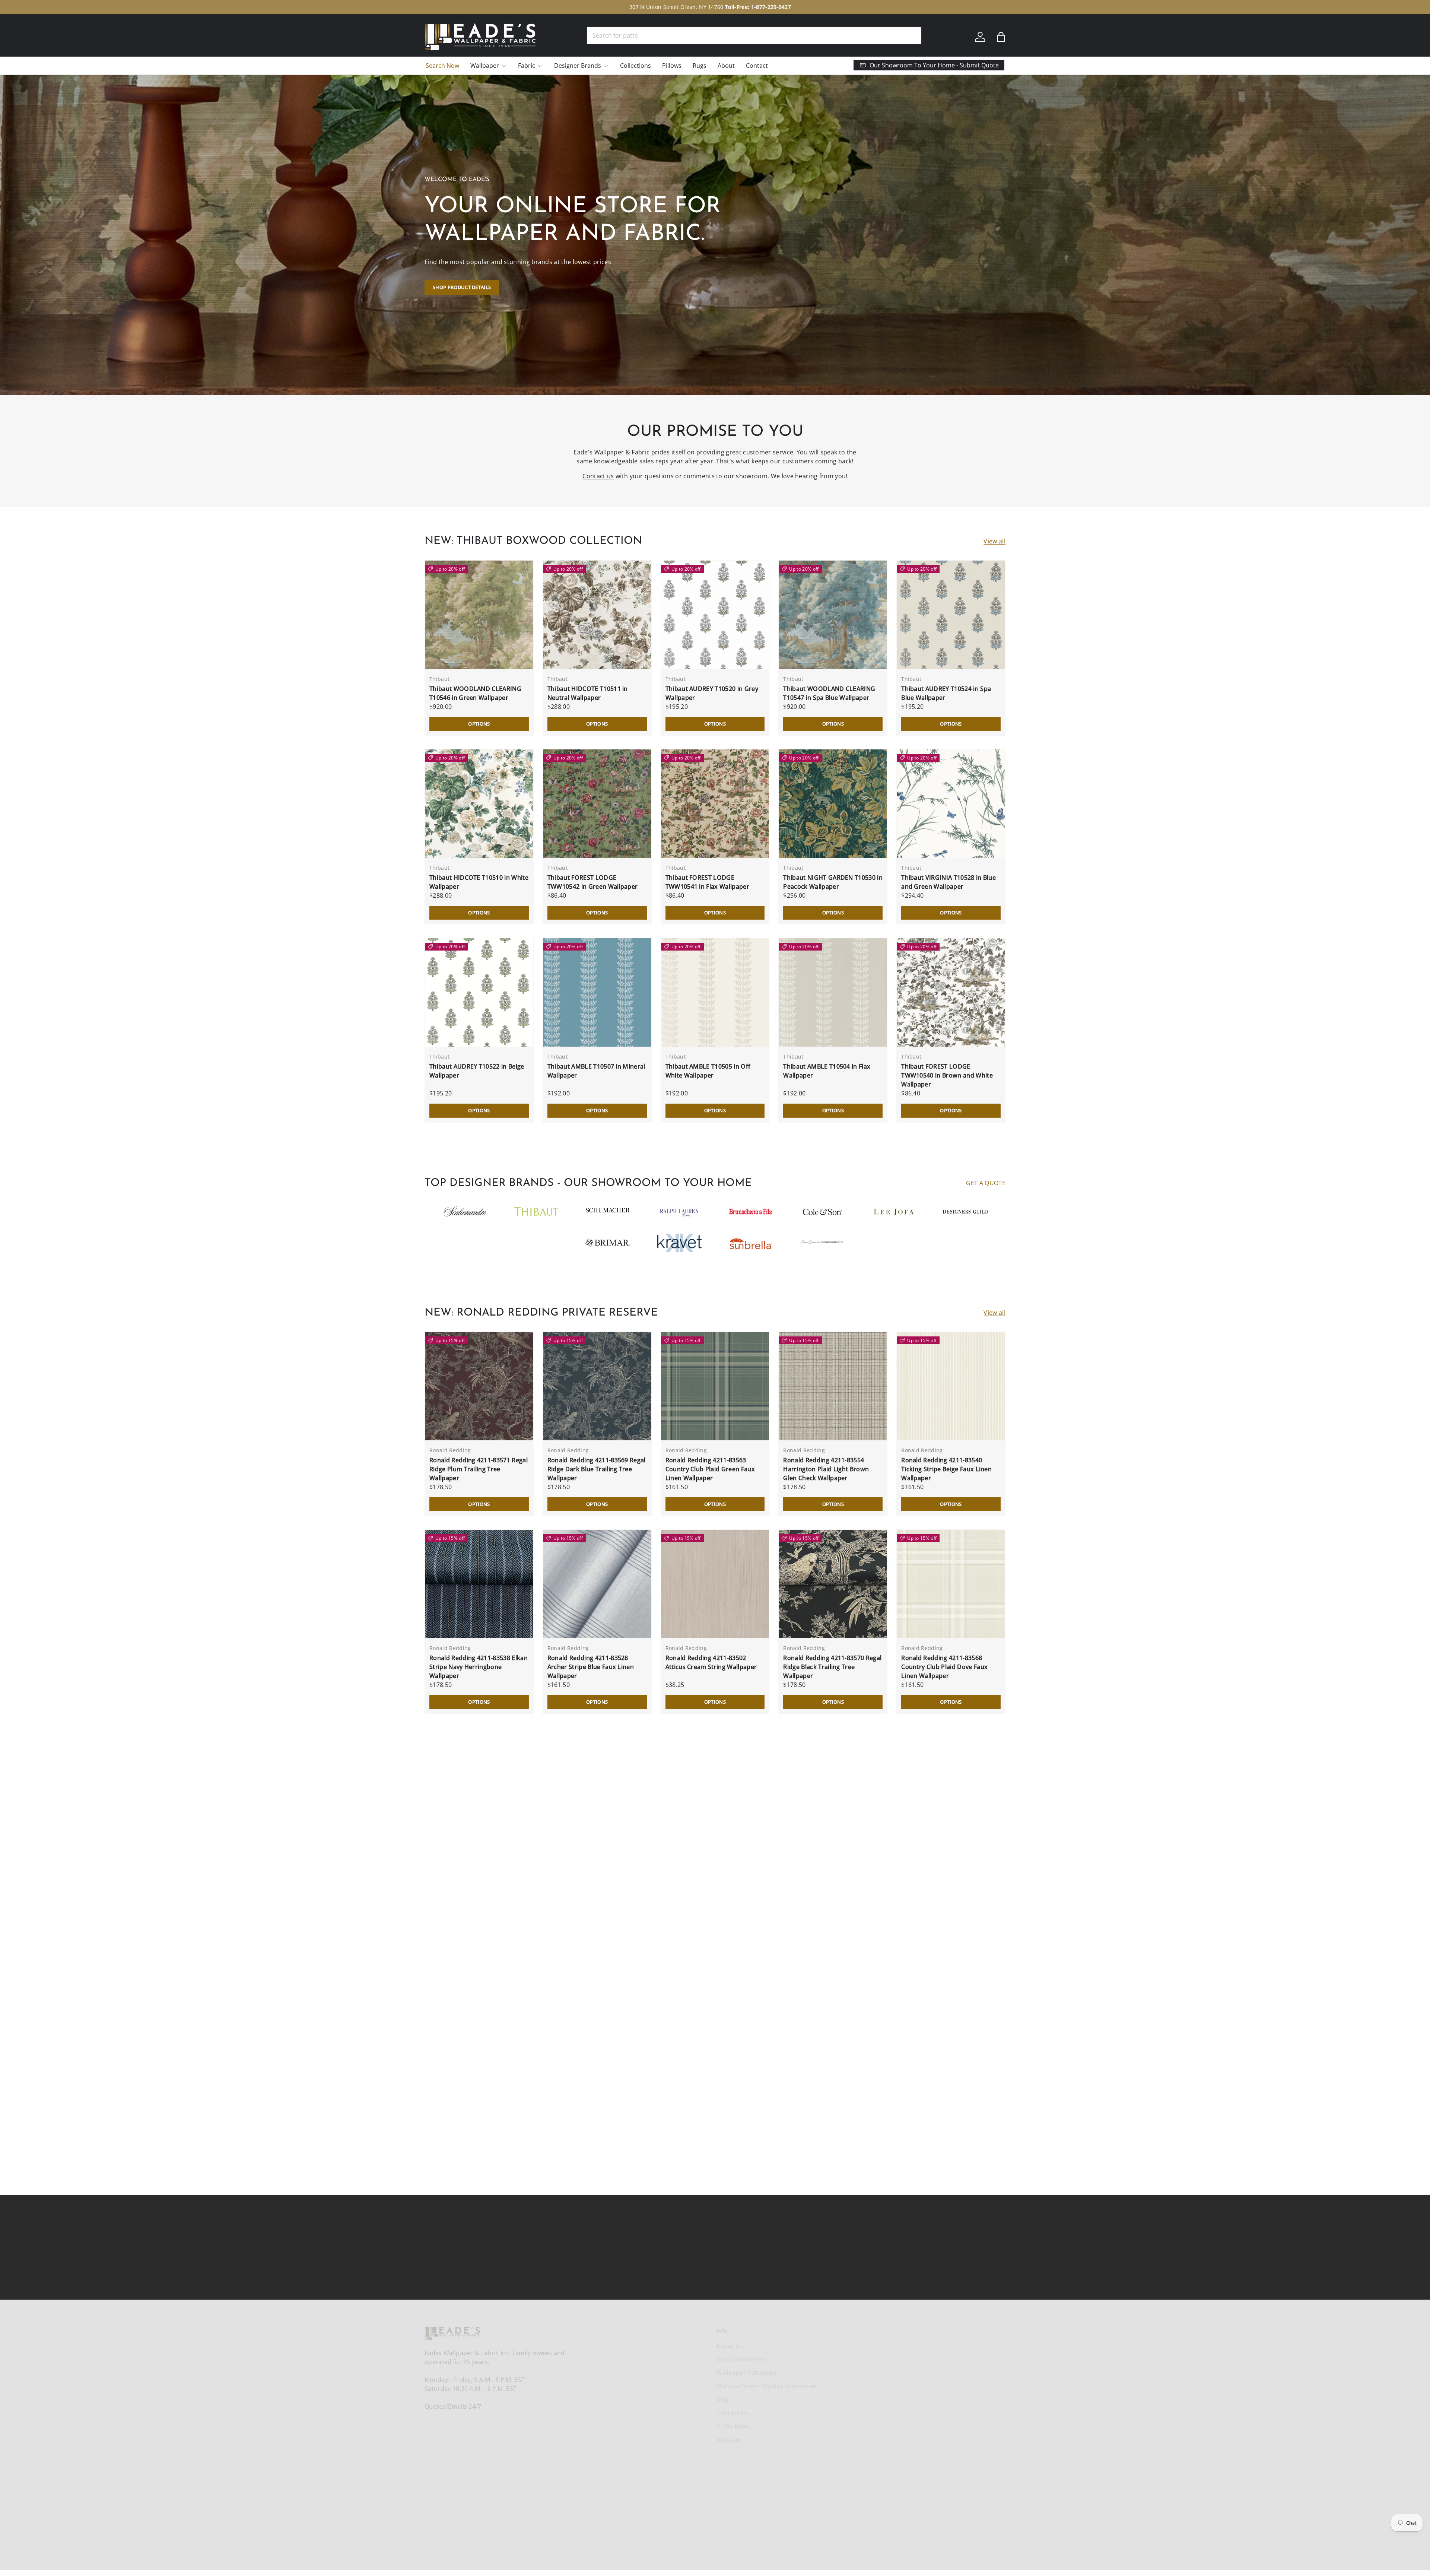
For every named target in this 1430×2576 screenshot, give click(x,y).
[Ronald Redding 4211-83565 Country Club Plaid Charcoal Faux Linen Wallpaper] (715, 1782)
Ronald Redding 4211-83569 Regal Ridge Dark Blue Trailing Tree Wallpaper (597, 1469)
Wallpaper (485, 66)
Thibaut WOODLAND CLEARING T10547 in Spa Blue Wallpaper (829, 693)
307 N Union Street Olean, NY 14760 (676, 7)
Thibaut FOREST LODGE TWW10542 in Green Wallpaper (593, 882)
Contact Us (732, 2413)
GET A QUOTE (986, 1183)
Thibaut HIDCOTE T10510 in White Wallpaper (479, 882)
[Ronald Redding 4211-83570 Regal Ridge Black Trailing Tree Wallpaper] (833, 1584)
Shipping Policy (983, 2346)
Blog (722, 2399)
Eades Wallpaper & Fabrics (701, 2537)
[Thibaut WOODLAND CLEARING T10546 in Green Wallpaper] (479, 615)
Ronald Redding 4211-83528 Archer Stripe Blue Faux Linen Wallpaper (591, 1667)
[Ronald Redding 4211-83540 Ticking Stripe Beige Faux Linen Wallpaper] (951, 1386)
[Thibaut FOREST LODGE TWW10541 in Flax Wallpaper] (715, 804)
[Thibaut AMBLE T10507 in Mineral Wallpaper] (597, 992)
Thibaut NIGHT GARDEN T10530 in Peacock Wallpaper (833, 882)
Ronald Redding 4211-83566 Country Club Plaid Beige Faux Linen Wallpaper (591, 1865)
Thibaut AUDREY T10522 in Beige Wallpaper (477, 1071)
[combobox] (754, 35)
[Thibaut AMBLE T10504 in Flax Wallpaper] (833, 992)
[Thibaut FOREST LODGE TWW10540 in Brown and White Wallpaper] (951, 992)
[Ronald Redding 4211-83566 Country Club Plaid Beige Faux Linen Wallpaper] (597, 1782)
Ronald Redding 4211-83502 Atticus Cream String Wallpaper (711, 1662)
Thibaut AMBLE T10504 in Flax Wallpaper (827, 1071)
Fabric (527, 66)
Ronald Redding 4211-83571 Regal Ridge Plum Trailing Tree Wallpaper (479, 1469)
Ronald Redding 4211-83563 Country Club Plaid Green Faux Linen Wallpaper (710, 1469)
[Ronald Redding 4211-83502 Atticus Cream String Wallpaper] (715, 1584)
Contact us (598, 476)
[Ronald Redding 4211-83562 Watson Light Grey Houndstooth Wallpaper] (951, 1782)
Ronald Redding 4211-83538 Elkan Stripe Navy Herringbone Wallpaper (479, 1667)
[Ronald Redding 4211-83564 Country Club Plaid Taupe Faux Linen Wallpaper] (833, 1782)
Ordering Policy (983, 2359)
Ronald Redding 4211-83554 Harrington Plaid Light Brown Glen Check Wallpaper (826, 1469)
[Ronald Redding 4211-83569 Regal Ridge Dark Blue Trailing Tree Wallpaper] (597, 1386)
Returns (972, 2373)
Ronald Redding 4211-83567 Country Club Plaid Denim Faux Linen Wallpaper (475, 1865)
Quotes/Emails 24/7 (453, 2407)
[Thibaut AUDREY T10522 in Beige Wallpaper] (479, 992)
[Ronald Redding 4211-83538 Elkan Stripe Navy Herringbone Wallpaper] (479, 1584)
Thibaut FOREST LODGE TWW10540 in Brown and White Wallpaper (947, 1075)
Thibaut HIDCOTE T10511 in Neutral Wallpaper (588, 693)
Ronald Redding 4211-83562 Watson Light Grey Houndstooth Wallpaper (949, 1865)
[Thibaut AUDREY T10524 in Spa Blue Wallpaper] (951, 615)
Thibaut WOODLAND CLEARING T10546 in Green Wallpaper (475, 693)
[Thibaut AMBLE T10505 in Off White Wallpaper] (715, 992)
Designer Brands (578, 66)
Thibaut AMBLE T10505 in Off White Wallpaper (708, 1071)
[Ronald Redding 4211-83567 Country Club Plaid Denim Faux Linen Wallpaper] (479, 1782)
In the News (733, 2426)
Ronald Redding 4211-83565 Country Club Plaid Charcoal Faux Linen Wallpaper (714, 1865)
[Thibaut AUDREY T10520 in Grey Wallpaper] (715, 615)
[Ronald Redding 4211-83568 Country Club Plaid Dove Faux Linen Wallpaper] (951, 1584)
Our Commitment (742, 2359)
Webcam (729, 2440)
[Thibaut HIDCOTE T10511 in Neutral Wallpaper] (597, 615)
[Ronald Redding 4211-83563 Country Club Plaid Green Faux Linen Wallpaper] (715, 1386)
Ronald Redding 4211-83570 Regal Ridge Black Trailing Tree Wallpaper (832, 1667)
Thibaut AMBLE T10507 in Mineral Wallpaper (596, 1071)
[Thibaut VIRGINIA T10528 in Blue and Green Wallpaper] (951, 804)
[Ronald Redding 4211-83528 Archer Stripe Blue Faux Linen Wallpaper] (597, 1584)
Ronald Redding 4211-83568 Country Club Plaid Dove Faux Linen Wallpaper (944, 1667)
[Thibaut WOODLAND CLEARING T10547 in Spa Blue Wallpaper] (833, 615)
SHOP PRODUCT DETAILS (462, 287)
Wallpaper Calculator (747, 2373)
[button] (1001, 37)
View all (994, 541)
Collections (635, 66)
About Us (730, 2346)
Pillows (672, 66)
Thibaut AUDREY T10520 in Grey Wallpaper (712, 693)
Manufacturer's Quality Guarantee (766, 2386)
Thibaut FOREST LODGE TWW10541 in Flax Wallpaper (707, 882)
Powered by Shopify (754, 2537)
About (726, 66)
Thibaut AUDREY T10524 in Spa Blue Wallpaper (946, 693)
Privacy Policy (980, 2386)
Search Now (442, 66)
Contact (757, 66)
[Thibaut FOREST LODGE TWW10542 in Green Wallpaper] (597, 804)
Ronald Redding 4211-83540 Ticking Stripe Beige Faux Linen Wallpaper (946, 1469)
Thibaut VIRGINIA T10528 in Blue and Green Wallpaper (948, 882)
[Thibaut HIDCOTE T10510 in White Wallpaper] (479, 804)
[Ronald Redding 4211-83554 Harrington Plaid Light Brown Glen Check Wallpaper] (833, 1386)
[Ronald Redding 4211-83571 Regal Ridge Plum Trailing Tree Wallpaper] (479, 1386)
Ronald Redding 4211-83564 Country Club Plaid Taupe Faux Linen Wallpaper (828, 1865)
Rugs (700, 66)
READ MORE (761, 2106)
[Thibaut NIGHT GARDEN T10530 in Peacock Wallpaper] (833, 804)
